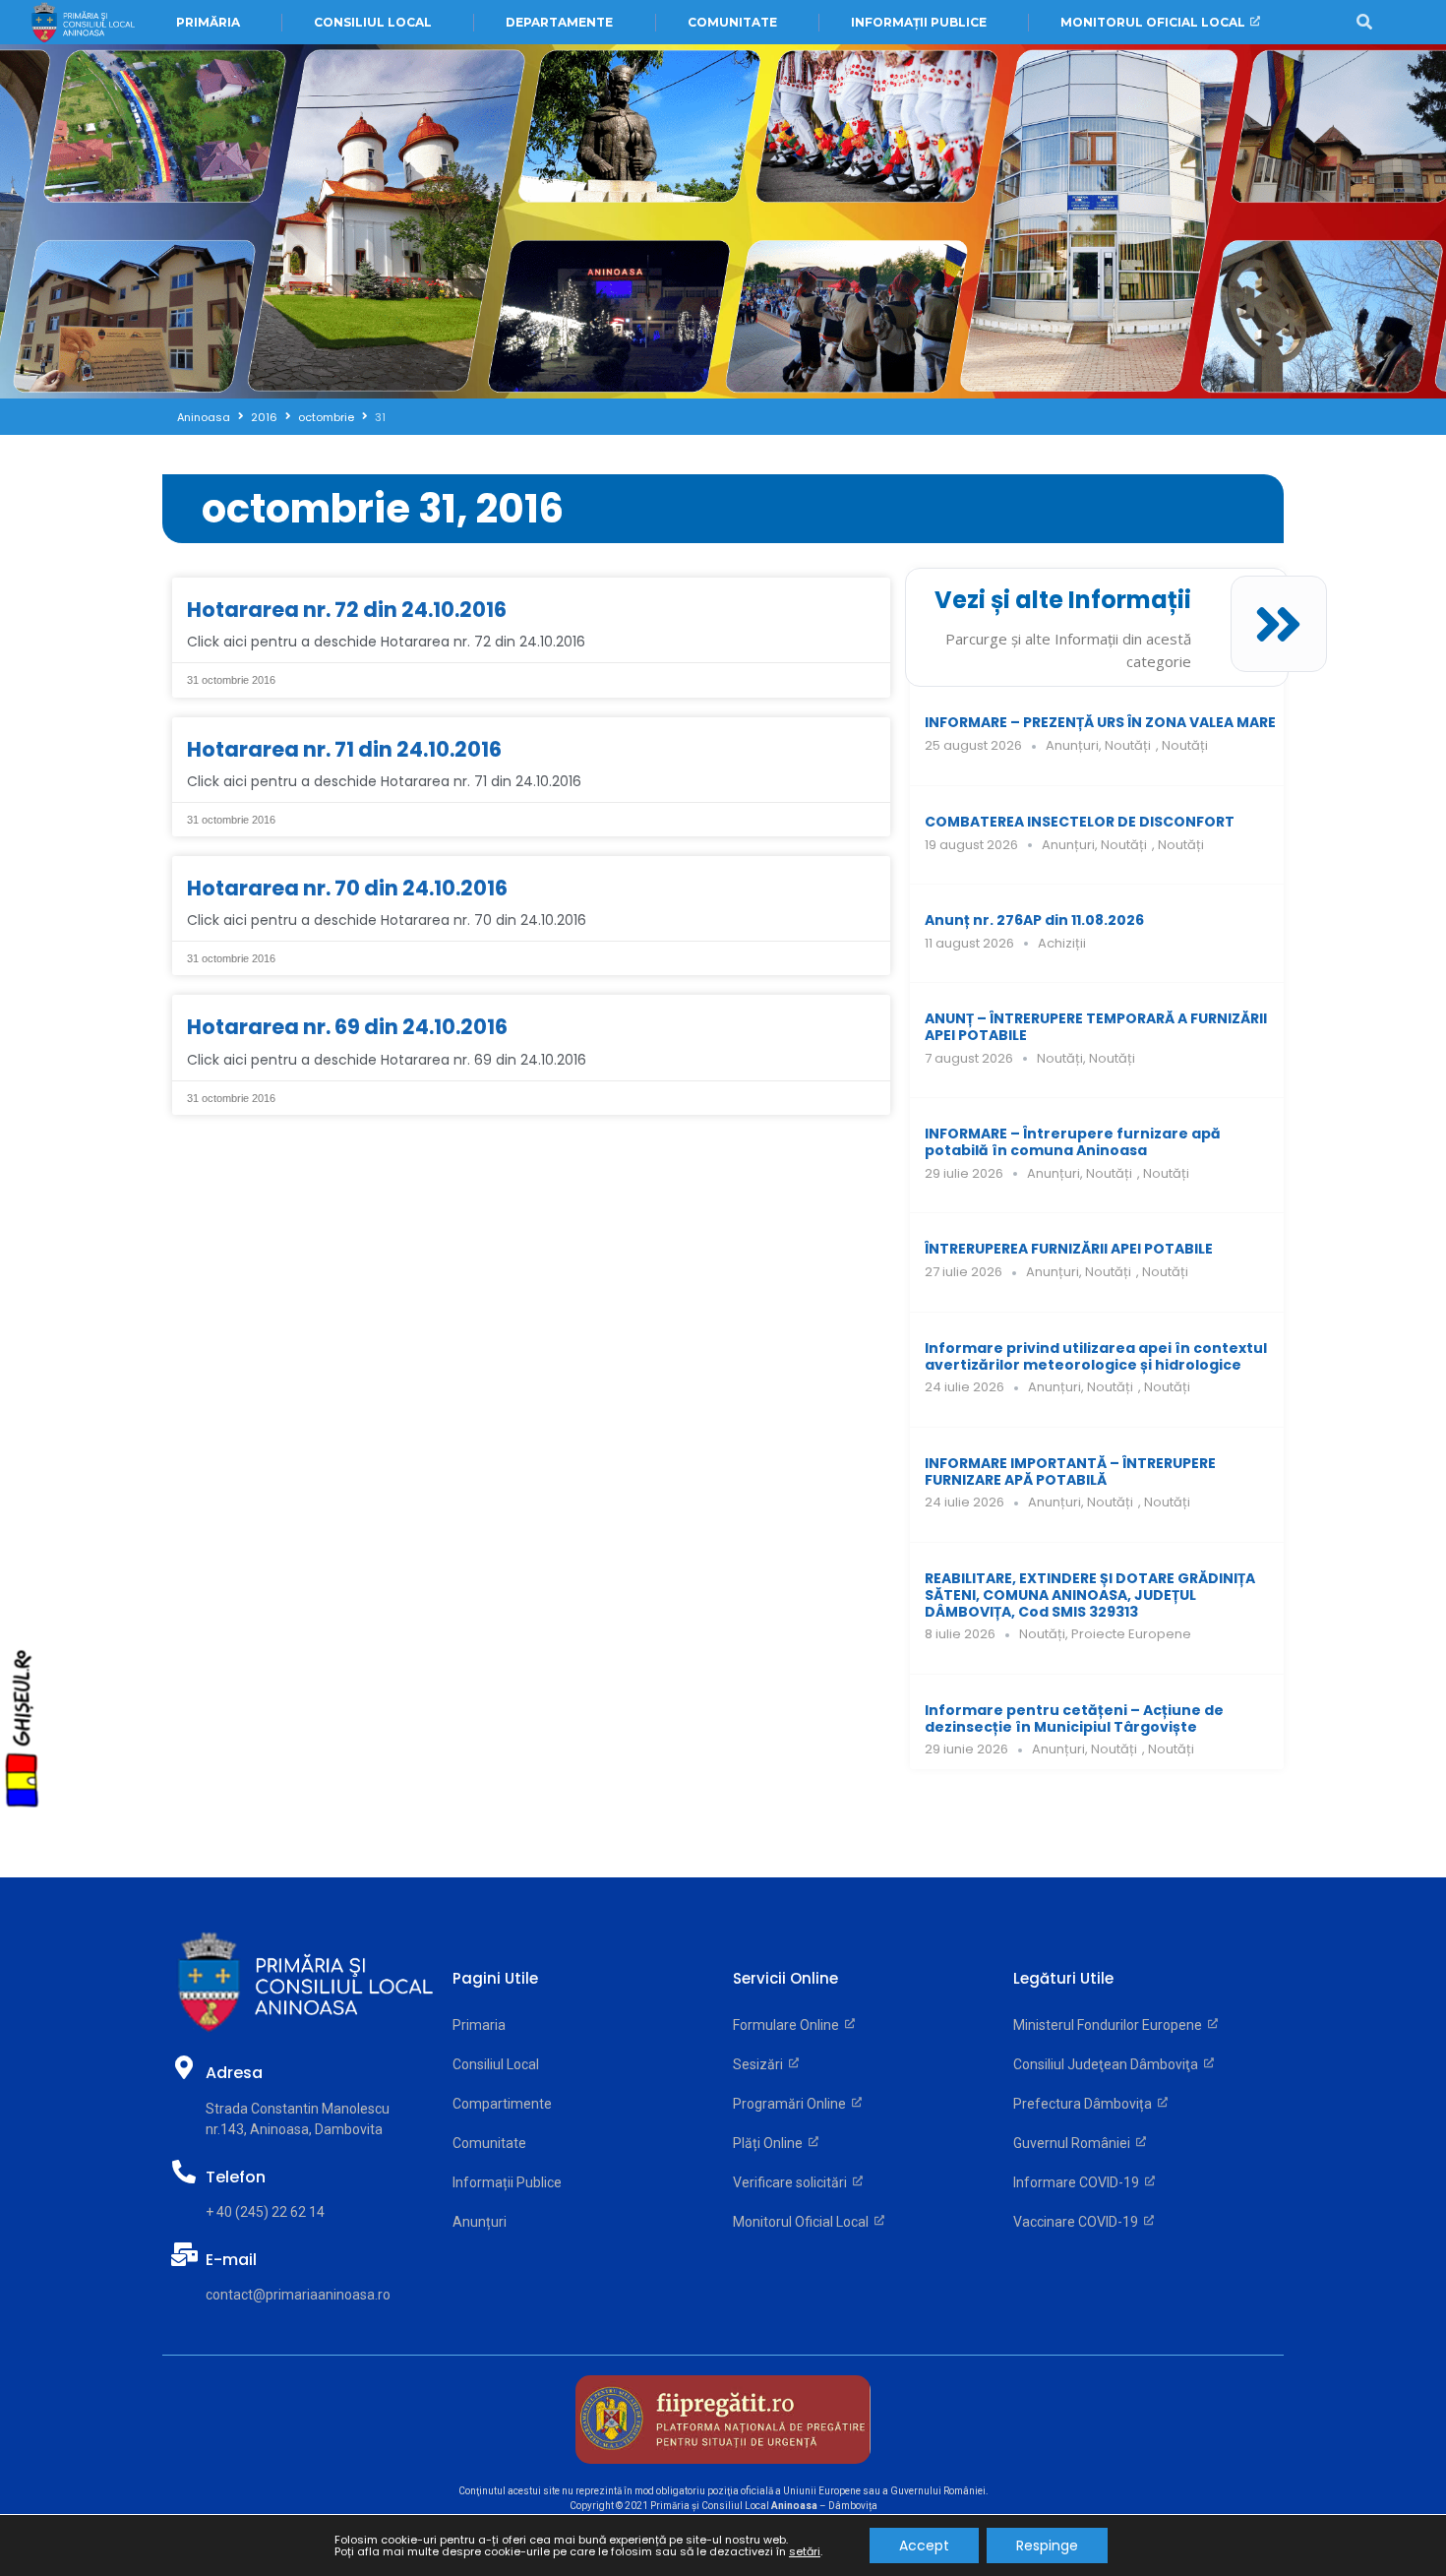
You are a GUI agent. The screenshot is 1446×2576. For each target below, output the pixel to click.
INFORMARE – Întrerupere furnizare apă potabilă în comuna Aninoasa (1073, 1142)
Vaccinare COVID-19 (1079, 2222)
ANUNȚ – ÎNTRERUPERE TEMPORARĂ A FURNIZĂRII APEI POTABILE (1096, 1027)
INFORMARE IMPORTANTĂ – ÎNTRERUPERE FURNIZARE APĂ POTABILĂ (1070, 1472)
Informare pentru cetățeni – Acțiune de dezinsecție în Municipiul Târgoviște (1074, 1718)
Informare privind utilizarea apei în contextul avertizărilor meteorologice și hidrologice (1096, 1356)
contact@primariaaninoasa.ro (298, 2295)
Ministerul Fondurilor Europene (1111, 2025)
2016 (264, 417)
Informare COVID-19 (1079, 2182)
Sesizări (761, 2064)
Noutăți (1128, 745)
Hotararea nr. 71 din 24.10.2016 (344, 749)
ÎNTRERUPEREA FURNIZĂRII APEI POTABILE (1069, 1249)
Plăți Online (771, 2143)
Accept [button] (924, 2545)
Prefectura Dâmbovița (1085, 2104)
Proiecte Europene (1131, 1634)
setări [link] (805, 2551)
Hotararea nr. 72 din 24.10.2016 (347, 610)
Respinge (1047, 2545)
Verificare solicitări (793, 2182)
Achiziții (1062, 943)
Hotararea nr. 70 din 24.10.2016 (347, 888)
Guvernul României (1075, 2143)
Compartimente (502, 2104)
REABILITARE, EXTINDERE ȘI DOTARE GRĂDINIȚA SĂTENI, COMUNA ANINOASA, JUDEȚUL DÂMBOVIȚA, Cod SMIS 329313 (1090, 1595)
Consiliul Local (496, 2064)
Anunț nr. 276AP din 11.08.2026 (1034, 920)
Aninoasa (204, 417)
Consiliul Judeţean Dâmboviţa (1109, 2064)
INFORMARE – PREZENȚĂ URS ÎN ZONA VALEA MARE (1100, 722)
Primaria (479, 2025)
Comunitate (489, 2143)
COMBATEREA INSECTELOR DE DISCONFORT (1080, 822)
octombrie (326, 417)
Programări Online (792, 2104)
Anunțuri (1072, 745)
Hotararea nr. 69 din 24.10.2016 (347, 1027)
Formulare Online (789, 2025)
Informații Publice (507, 2182)
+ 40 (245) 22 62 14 (265, 2212)
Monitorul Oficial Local (804, 2222)
